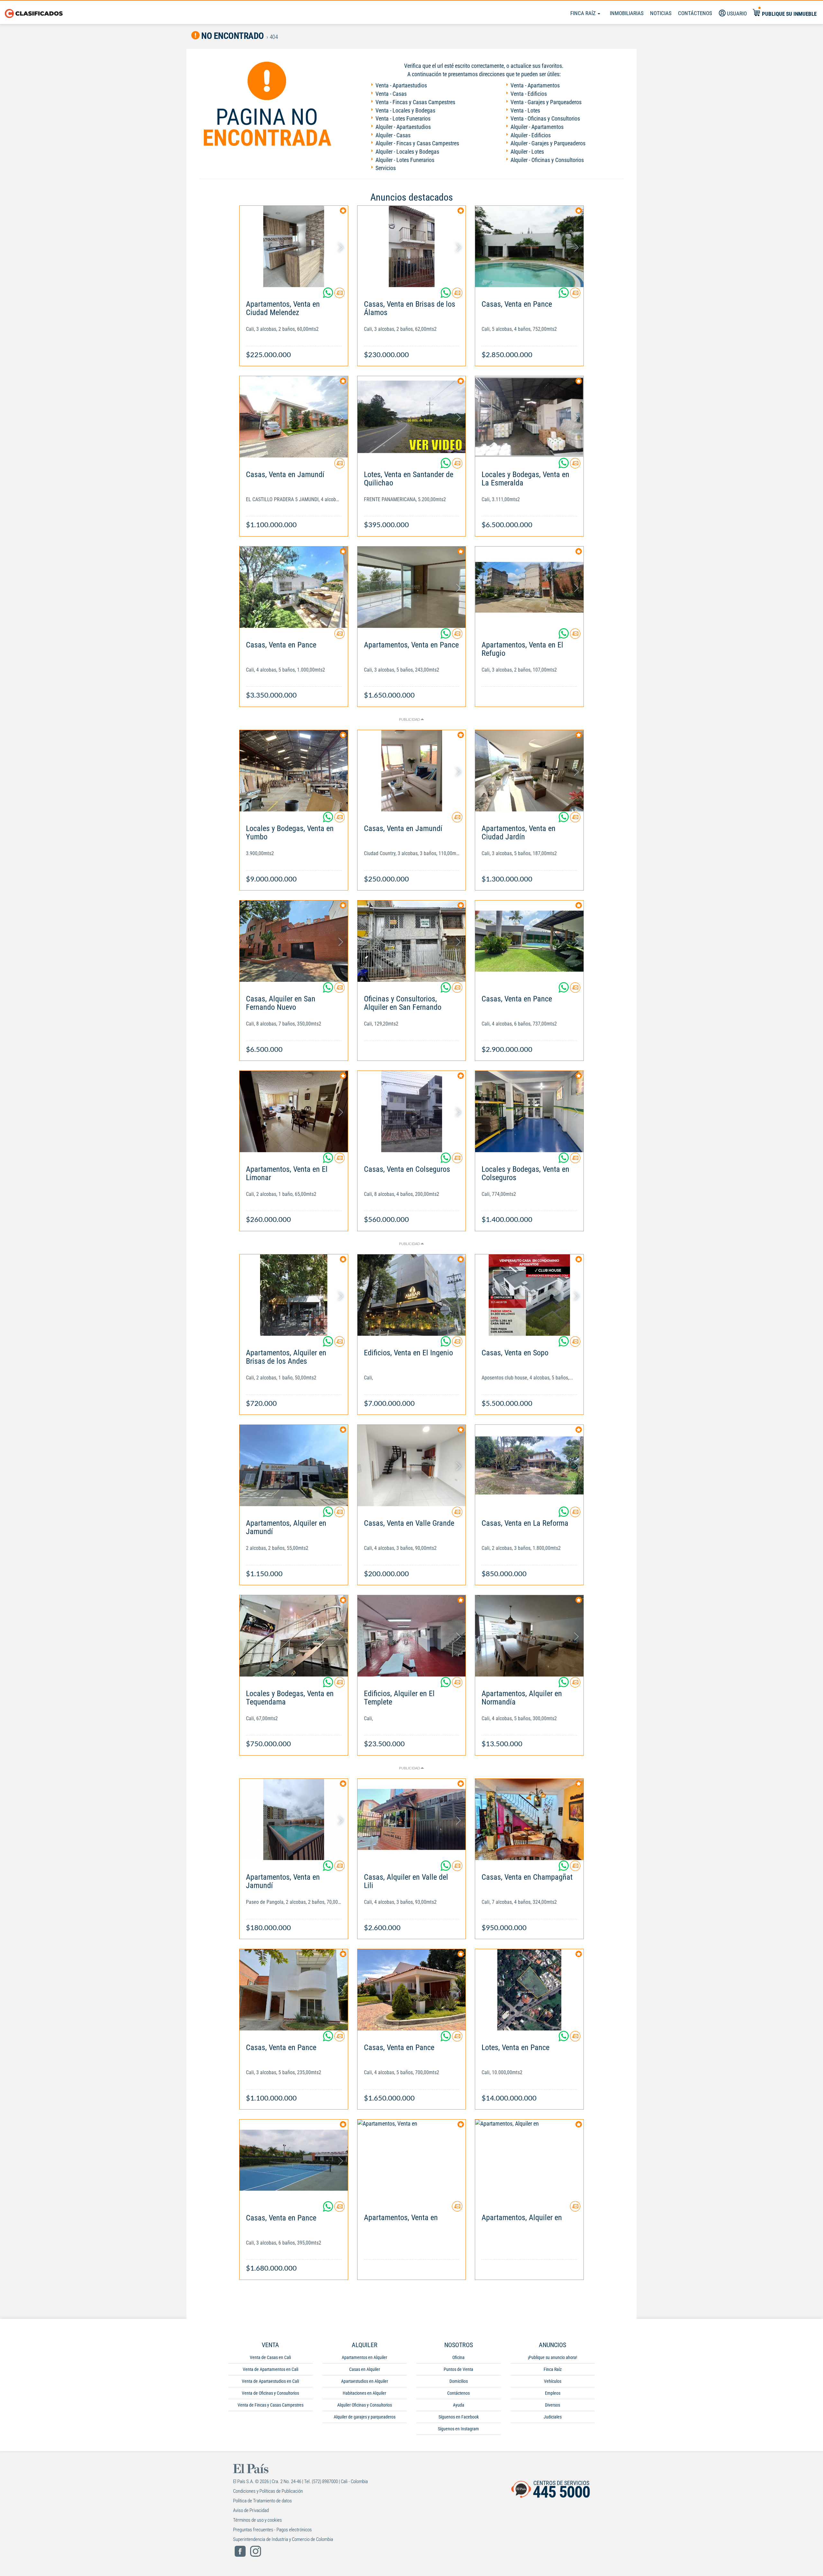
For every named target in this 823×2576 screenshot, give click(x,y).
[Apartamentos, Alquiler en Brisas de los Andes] (294, 1295)
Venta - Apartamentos (535, 85)
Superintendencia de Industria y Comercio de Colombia (283, 2539)
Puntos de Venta (458, 2369)
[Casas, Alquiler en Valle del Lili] (412, 1819)
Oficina (458, 2357)
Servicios (386, 168)
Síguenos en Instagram (458, 2429)
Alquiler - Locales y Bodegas (407, 152)
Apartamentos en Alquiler (364, 2357)
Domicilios (459, 2381)
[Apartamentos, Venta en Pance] (412, 587)
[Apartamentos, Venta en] (412, 2160)
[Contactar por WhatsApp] (329, 295)
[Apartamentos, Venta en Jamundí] (294, 1819)
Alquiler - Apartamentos (537, 127)
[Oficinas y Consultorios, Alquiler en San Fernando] (412, 941)
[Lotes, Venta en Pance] (529, 1990)
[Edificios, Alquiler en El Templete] (412, 1636)
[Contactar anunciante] (339, 295)
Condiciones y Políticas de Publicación (268, 2491)
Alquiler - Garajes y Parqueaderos (548, 143)
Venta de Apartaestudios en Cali (270, 2381)
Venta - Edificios (529, 94)
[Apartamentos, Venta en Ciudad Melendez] (294, 246)
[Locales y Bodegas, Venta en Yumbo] (294, 771)
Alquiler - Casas (393, 135)
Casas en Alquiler (365, 2369)
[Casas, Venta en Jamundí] (294, 417)
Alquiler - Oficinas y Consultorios (547, 160)
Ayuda (459, 2405)
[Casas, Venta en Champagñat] (529, 1819)
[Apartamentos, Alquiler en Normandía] (529, 1636)
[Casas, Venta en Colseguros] (412, 1112)
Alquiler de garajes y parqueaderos (365, 2417)
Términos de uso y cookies (258, 2520)
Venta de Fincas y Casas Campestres (271, 2405)
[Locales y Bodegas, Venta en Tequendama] (294, 1636)
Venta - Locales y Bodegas (405, 110)
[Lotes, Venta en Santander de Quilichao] (412, 417)
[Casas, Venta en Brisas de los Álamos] (412, 246)
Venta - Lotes (525, 110)
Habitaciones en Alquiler (364, 2393)
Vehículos (553, 2381)
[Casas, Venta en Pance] (529, 246)
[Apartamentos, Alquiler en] (529, 2160)
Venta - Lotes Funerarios (403, 118)
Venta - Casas (391, 94)
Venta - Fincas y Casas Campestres (415, 102)
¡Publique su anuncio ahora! (552, 2357)
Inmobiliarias (627, 13)
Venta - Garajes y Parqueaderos (546, 102)
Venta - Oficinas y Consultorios (545, 118)
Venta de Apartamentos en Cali (271, 2369)
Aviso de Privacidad (251, 2510)
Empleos (553, 2393)
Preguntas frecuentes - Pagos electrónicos (272, 2530)
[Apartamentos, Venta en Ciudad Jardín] (529, 771)
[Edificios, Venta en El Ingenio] (412, 1295)
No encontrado (232, 36)
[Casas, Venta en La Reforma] (529, 1465)
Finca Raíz (584, 13)
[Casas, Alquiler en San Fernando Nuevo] (294, 941)
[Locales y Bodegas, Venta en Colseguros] (529, 1112)
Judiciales (553, 2417)
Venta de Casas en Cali (270, 2357)
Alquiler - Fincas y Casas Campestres (417, 143)
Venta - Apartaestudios (401, 85)
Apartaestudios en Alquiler (365, 2381)
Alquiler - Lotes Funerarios (405, 160)
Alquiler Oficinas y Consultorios (365, 2405)
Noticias (661, 13)
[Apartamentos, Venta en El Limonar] (294, 1112)
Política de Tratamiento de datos (262, 2501)
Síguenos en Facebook (459, 2417)
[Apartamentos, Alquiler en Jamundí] (294, 1465)
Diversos (552, 2405)
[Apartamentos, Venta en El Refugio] (529, 587)
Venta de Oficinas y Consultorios (270, 2393)
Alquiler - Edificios (531, 135)
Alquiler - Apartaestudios (403, 127)
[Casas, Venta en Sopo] (529, 1295)
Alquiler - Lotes (527, 152)
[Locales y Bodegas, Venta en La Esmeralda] (529, 417)
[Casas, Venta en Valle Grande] (412, 1465)
